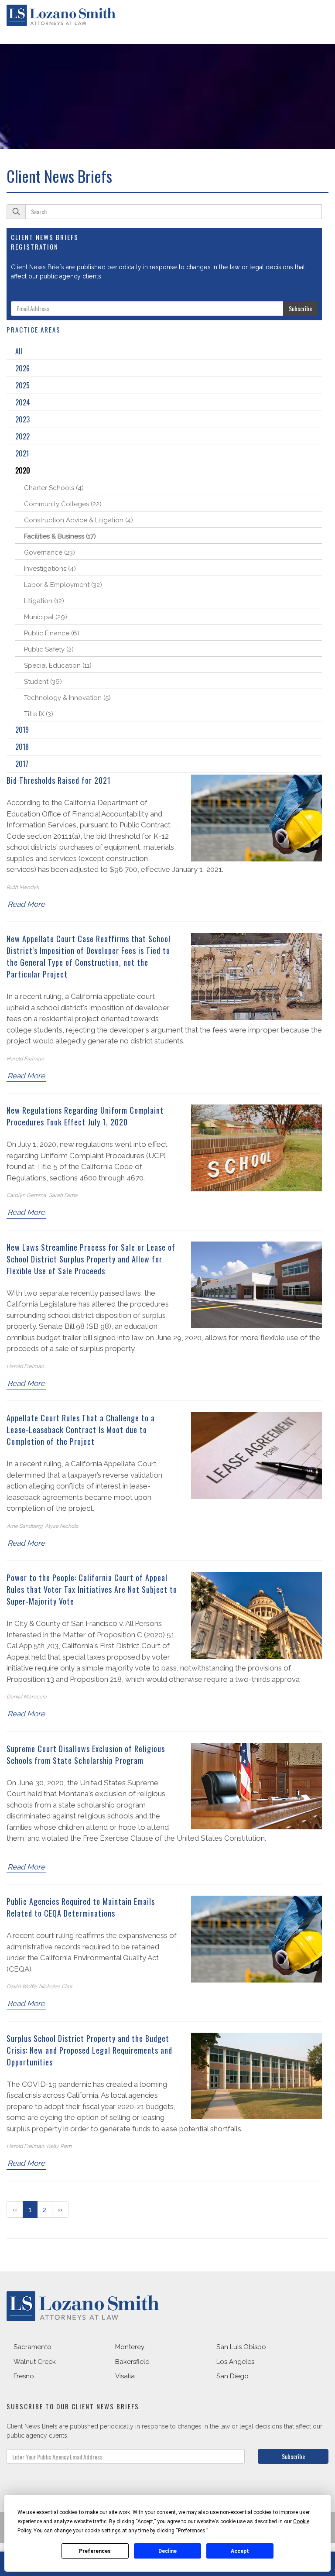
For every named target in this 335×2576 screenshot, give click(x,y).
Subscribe (300, 308)
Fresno (24, 2376)
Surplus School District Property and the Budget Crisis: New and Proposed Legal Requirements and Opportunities (89, 2050)
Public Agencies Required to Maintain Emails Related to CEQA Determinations (81, 1907)
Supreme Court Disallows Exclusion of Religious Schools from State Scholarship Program (86, 1754)
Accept (240, 2551)
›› (60, 2209)
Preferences (95, 2551)
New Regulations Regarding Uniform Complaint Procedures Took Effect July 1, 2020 (85, 1116)
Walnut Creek (35, 2362)
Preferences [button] (192, 2531)
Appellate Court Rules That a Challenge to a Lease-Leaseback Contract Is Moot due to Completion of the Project (81, 1430)
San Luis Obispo (241, 2347)
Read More (26, 904)
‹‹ (15, 2209)
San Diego (232, 2376)
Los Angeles (235, 2362)
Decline (167, 2551)
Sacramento (32, 2347)
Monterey (130, 2347)
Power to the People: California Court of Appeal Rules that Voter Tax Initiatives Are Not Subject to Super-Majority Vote (92, 1589)
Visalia (125, 2376)
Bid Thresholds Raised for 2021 (59, 780)
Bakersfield (132, 2362)
